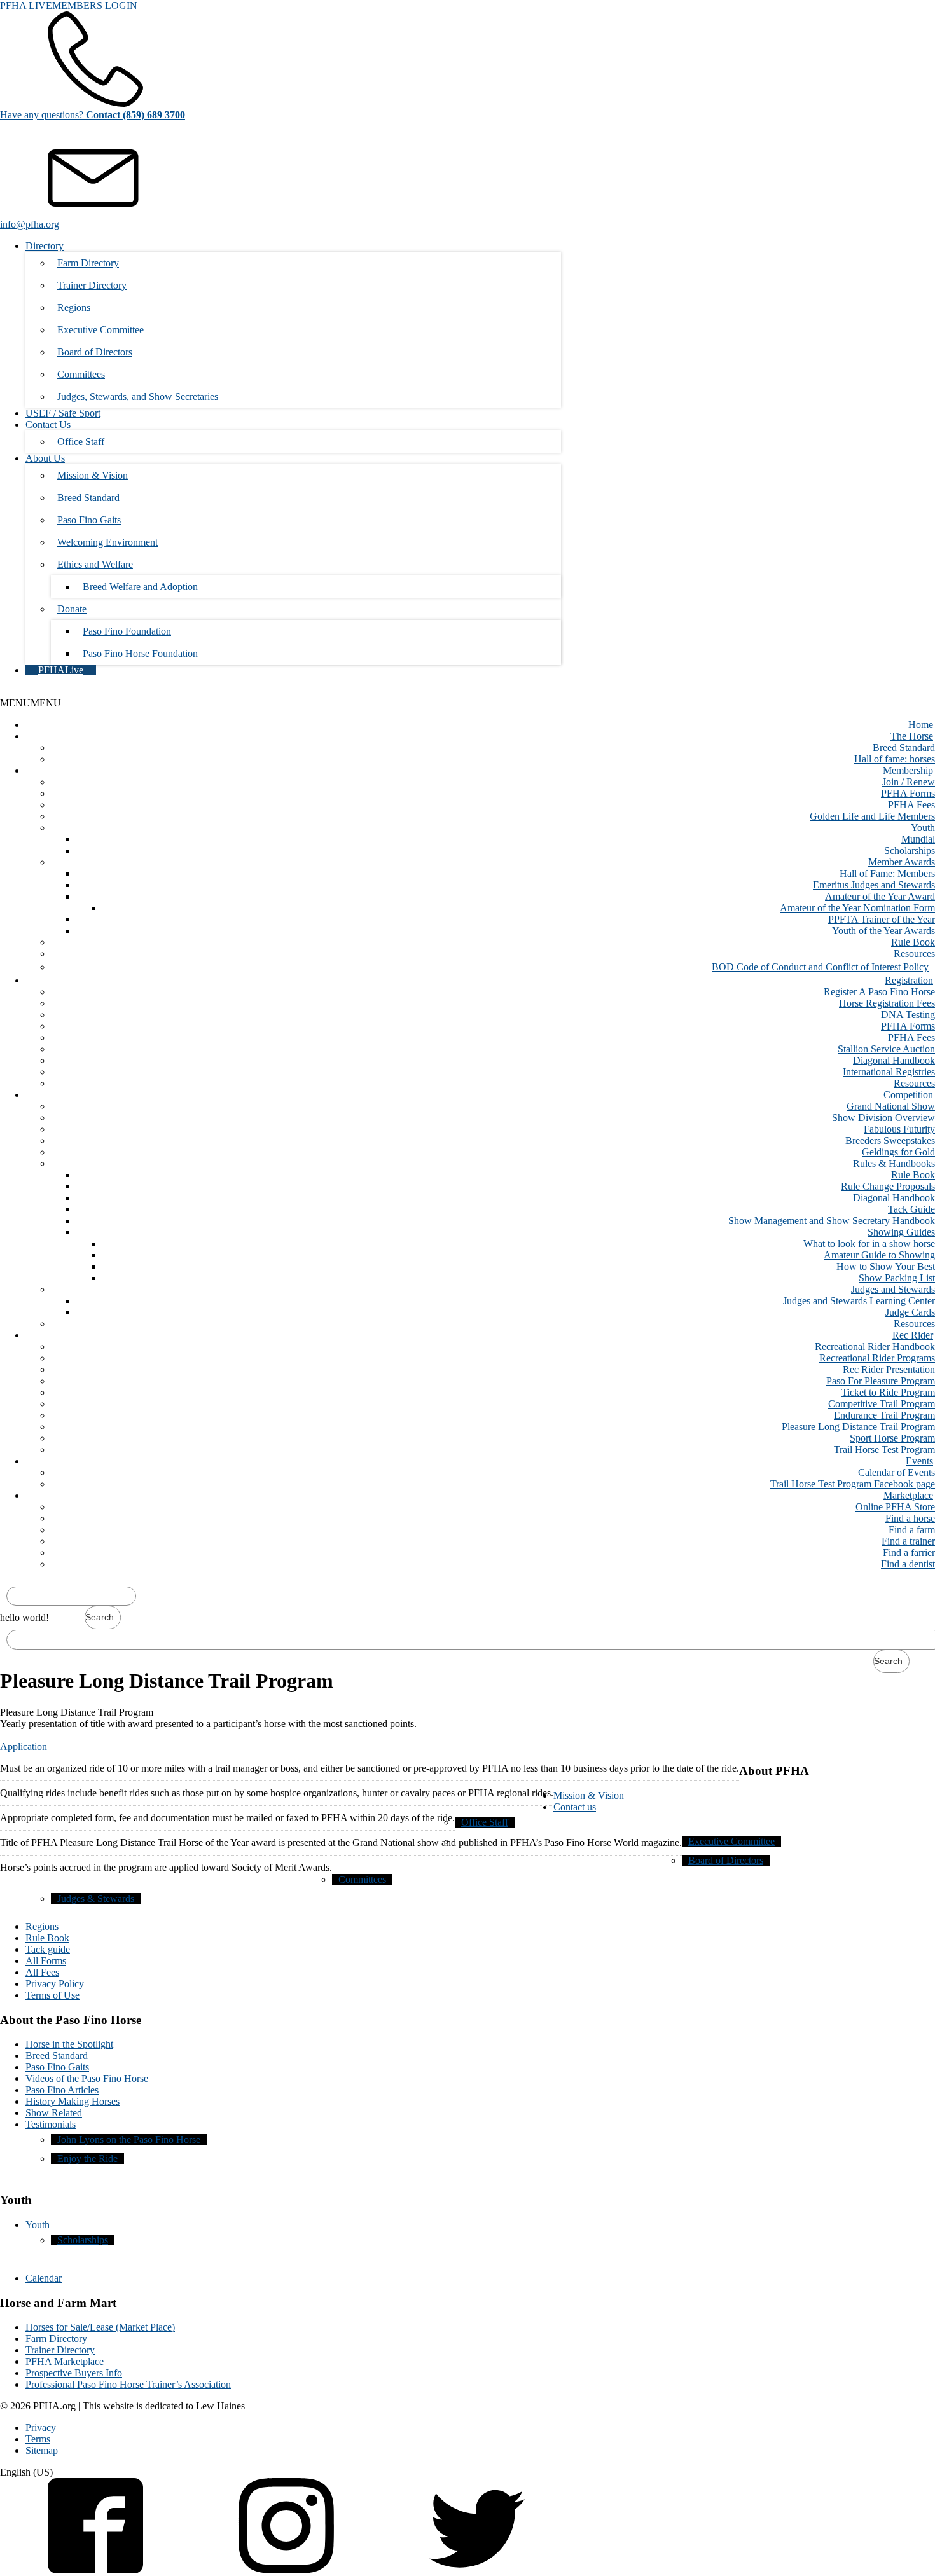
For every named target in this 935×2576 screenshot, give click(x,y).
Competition (908, 1095)
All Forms (46, 1961)
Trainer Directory (92, 285)
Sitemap (42, 2450)
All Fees (42, 1972)
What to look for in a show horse (869, 1243)
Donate (72, 609)
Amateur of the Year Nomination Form (857, 908)
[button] (31, 703)
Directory (45, 246)
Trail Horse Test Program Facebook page (853, 1484)
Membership (908, 770)
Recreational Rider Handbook (875, 1347)
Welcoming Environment (107, 542)
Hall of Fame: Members (887, 873)
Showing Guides (901, 1232)
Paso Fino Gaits (89, 520)
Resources (914, 954)
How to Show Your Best (886, 1266)
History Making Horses (73, 2101)
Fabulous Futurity (899, 1129)
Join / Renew (909, 782)
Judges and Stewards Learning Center (859, 1301)
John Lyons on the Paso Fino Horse (129, 2139)
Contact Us (48, 424)
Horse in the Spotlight (69, 2044)
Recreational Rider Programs (877, 1358)
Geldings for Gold (898, 1152)
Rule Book (913, 942)
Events (919, 1461)
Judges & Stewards (96, 1898)
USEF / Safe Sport (63, 413)
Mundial (918, 839)
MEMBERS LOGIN (95, 5)
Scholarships (910, 851)
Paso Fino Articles (62, 2090)
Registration (909, 980)
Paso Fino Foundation (127, 631)
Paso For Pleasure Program (881, 1381)
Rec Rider (913, 1335)
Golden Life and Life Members (872, 816)
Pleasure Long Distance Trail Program (858, 1427)
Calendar (44, 2278)
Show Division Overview (883, 1118)
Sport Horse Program (892, 1438)
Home (921, 725)
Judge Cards (910, 1312)
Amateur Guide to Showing (879, 1255)
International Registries (889, 1072)
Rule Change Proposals (888, 1186)
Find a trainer (908, 1541)
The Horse (912, 736)
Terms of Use (52, 1995)
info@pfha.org (30, 224)
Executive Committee (100, 330)
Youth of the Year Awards (883, 931)
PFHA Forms (908, 793)
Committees (81, 374)
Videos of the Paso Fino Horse (87, 2078)
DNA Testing (908, 1015)
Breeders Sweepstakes (890, 1140)
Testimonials (51, 2124)
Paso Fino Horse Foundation (140, 653)
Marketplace (908, 1495)
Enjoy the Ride (87, 2159)
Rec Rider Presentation (889, 1369)
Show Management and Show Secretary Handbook (832, 1221)
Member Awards (902, 862)
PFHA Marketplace (65, 2361)
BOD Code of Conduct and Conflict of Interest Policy (820, 967)
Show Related (54, 2113)
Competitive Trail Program (882, 1404)
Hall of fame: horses (895, 759)
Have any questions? (93, 115)
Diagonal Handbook (894, 1060)
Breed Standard (88, 498)
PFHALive (61, 670)
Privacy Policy (55, 1984)
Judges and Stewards (893, 1289)
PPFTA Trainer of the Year (882, 919)
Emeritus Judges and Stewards (874, 885)
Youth (923, 828)
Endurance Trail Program (884, 1415)
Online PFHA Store (895, 1507)
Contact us (575, 1807)
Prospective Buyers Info (74, 2373)
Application (24, 1746)
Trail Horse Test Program (884, 1450)
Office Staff (81, 442)
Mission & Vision (93, 475)
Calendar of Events (897, 1472)
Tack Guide (911, 1209)
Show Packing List (897, 1278)
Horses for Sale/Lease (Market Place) (100, 2327)
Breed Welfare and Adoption (140, 587)
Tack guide (48, 1949)
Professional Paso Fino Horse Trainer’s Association (128, 2384)
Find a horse (910, 1518)
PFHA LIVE (26, 5)
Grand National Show (891, 1106)
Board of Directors (95, 352)
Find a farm (912, 1530)
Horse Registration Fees (887, 1003)
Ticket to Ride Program (888, 1392)
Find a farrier (909, 1553)
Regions (74, 307)
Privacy (41, 2428)
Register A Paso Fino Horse (879, 992)
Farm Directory (88, 263)
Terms (38, 2439)
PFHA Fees (911, 805)
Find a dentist (908, 1564)
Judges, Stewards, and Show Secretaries (138, 396)
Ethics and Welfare (95, 564)
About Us (45, 458)
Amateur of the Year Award (880, 896)
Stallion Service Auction (886, 1049)
